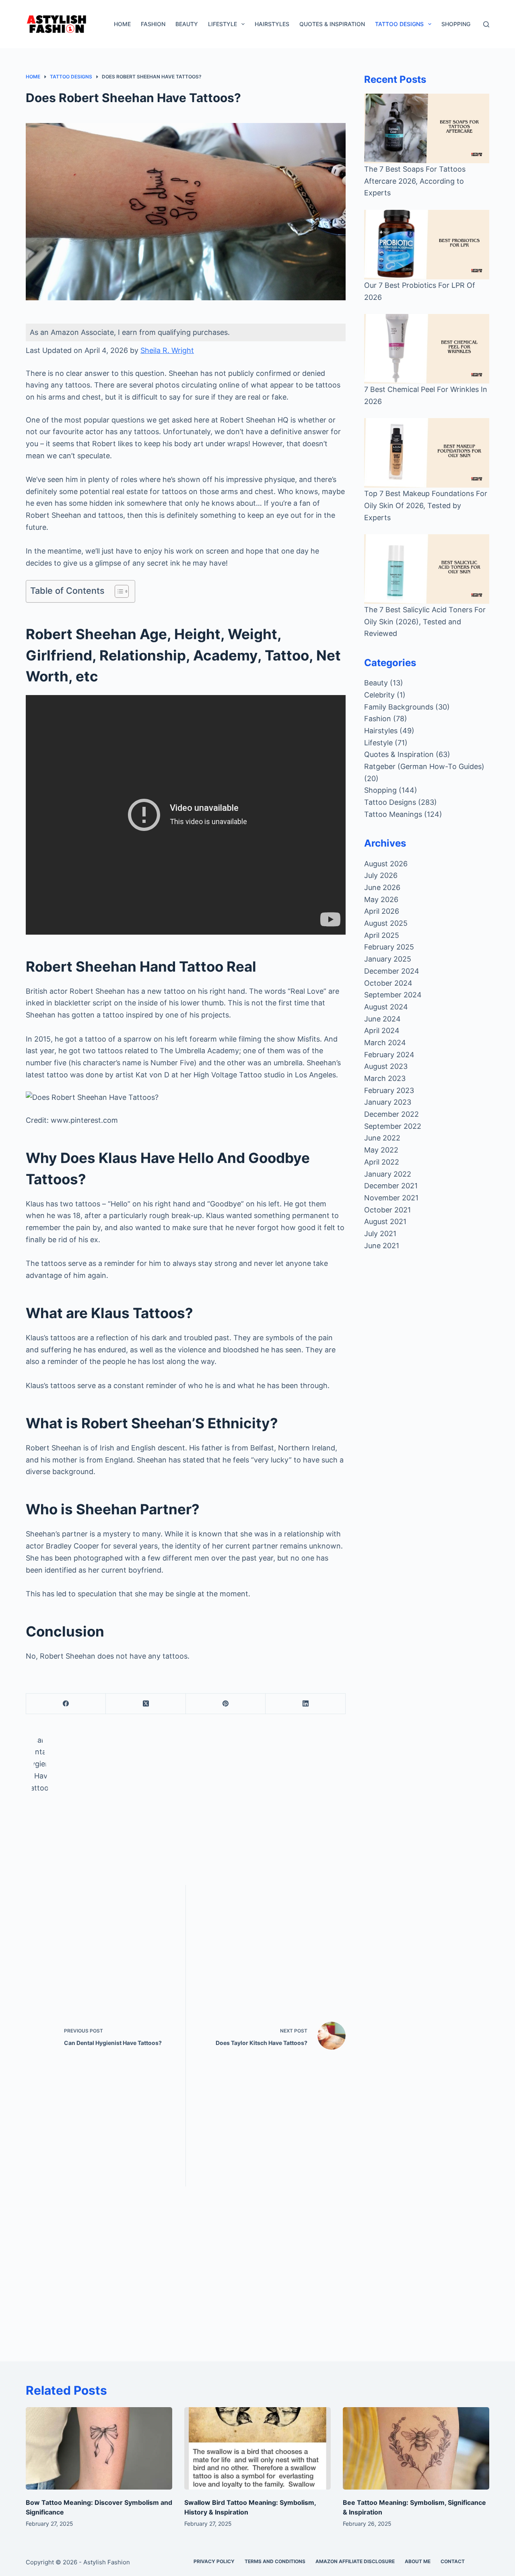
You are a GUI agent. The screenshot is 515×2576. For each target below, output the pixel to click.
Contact (453, 2561)
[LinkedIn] (305, 1704)
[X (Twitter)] (146, 1704)
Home (122, 24)
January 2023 (388, 1102)
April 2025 (382, 935)
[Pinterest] (226, 1704)
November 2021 (391, 1198)
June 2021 (382, 1246)
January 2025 (388, 959)
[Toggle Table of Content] (118, 591)
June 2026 (382, 887)
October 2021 (387, 1210)
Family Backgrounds (399, 707)
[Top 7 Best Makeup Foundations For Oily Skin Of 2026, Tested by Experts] (427, 453)
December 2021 (391, 1186)
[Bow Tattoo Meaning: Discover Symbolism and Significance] (99, 2448)
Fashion (153, 24)
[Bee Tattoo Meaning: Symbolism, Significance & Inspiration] (416, 2448)
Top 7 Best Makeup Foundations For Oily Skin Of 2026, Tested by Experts (426, 505)
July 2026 (381, 875)
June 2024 (382, 1019)
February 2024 (389, 1055)
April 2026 (382, 911)
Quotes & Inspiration (332, 24)
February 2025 (389, 947)
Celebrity (379, 695)
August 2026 (386, 864)
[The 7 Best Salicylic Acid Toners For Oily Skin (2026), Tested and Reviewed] (427, 569)
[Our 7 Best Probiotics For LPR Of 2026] (427, 245)
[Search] (486, 24)
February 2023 (389, 1090)
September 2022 (393, 1126)
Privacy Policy (214, 2561)
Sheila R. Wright (167, 350)
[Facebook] (66, 1704)
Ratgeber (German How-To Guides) (424, 766)
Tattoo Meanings (393, 814)
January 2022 (388, 1174)
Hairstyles (272, 24)
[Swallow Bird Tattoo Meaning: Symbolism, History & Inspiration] (257, 2448)
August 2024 (386, 1007)
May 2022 (381, 1150)
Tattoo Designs (399, 24)
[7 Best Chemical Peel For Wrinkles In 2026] (427, 349)
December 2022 (391, 1114)
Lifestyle (222, 24)
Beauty (187, 24)
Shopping (456, 24)
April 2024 (382, 1031)
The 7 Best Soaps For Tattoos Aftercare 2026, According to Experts (415, 181)
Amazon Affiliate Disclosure (355, 2561)
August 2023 (386, 1066)
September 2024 (393, 995)
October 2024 (388, 983)
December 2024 (392, 971)
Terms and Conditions (275, 2561)
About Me (418, 2561)
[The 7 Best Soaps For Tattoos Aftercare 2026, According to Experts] (427, 128)
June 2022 (382, 1138)
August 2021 (385, 1221)
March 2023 (385, 1078)
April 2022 (382, 1162)
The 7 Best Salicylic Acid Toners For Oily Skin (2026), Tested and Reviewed (425, 621)
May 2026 (381, 899)
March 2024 (385, 1043)
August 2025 (386, 923)
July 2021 (380, 1234)
